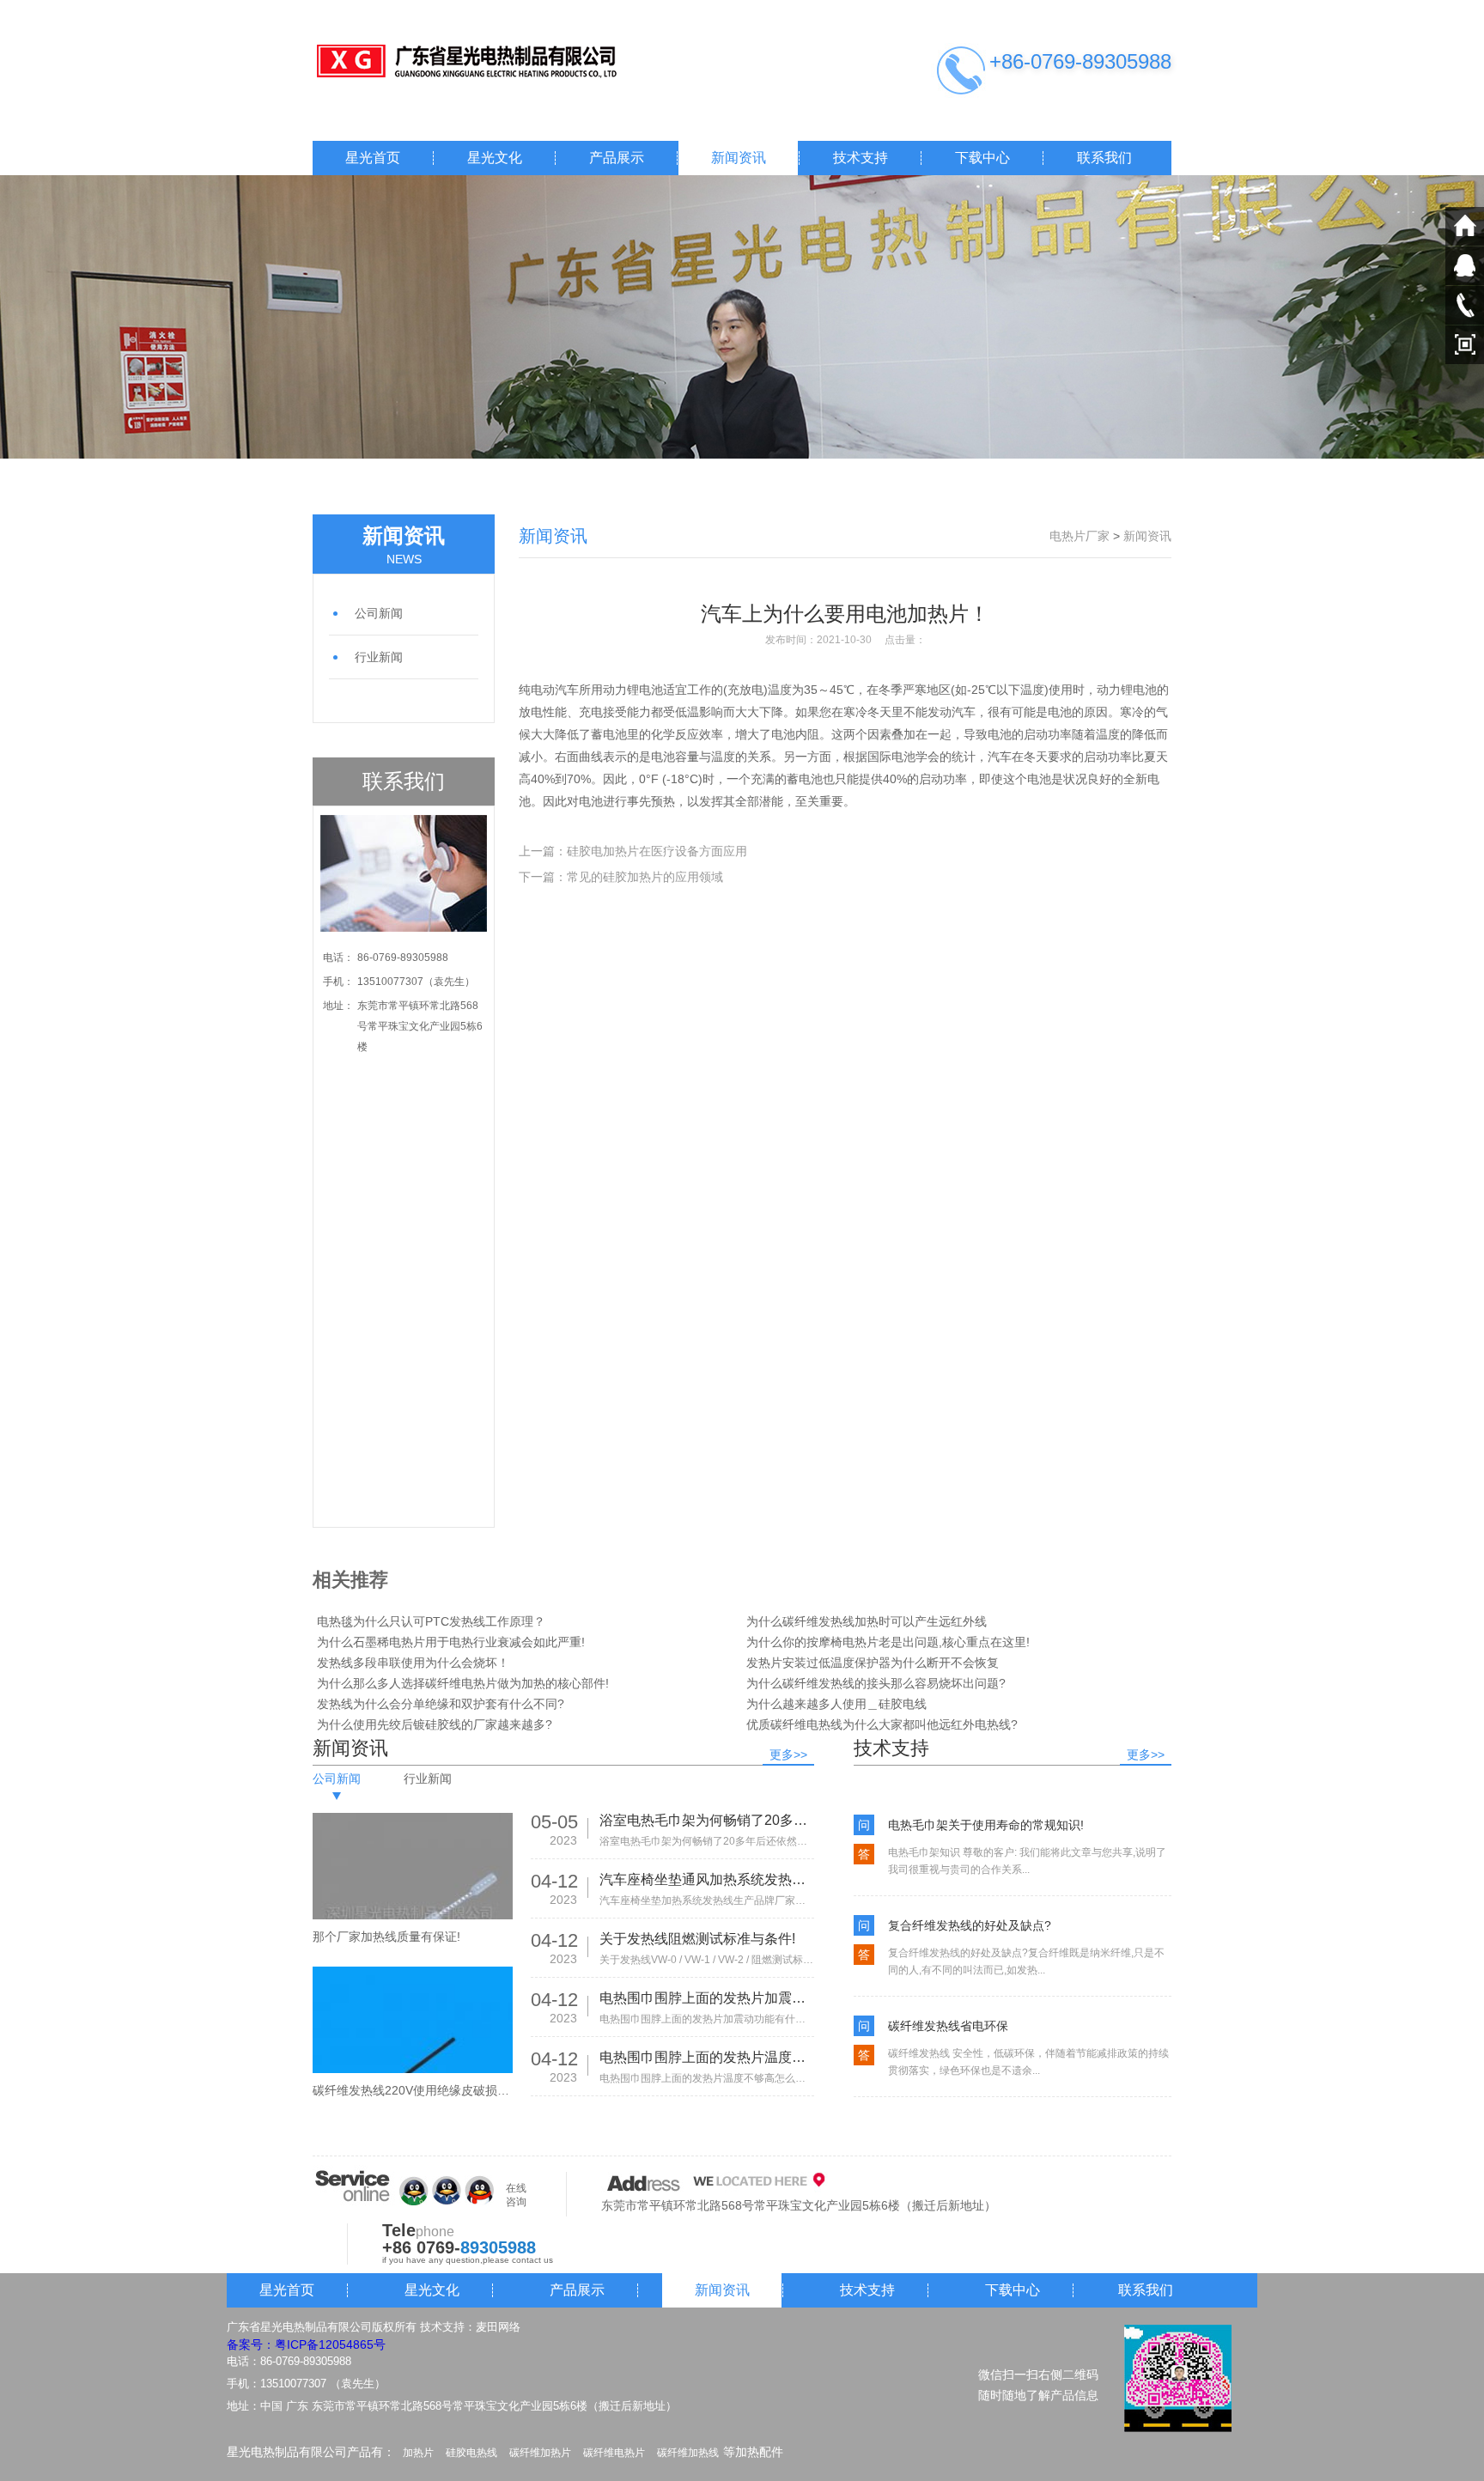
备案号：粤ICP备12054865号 (306, 2344)
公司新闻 (379, 613)
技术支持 (861, 158)
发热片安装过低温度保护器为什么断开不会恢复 (873, 1663)
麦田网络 (498, 2327)
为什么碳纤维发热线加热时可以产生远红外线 (867, 1621)
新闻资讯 (739, 158)
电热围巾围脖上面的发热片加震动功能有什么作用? (707, 1998)
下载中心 (982, 158)
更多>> (788, 1754)
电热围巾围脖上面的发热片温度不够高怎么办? (707, 2057)
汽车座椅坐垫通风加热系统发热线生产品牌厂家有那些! (707, 1879)
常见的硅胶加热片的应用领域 (645, 877)
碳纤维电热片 (614, 2453)
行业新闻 (379, 657)
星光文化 (495, 158)
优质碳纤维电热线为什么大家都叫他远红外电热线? (882, 1724)
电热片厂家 (1080, 536)
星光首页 (373, 158)
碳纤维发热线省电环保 (948, 2026)
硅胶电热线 (471, 2453)
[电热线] (484, 62)
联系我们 (1104, 158)
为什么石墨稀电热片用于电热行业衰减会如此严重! (451, 1642)
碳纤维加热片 (540, 2453)
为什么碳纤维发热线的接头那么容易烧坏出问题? (876, 1683)
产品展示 (617, 158)
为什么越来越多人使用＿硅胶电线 (836, 1704)
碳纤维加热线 (688, 2453)
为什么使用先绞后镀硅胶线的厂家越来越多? (435, 1724)
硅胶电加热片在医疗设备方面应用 (657, 851)
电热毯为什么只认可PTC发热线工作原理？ (431, 1621)
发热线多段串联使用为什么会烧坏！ (413, 1663)
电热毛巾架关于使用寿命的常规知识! (986, 1825)
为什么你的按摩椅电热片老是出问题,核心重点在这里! (888, 1642)
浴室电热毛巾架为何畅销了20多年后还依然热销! (707, 1820)
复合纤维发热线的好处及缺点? (970, 1925)
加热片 (418, 2453)
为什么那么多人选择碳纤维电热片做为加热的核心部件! (463, 1683)
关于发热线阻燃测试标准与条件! (697, 1939)
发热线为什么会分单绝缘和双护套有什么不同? (441, 1704)
